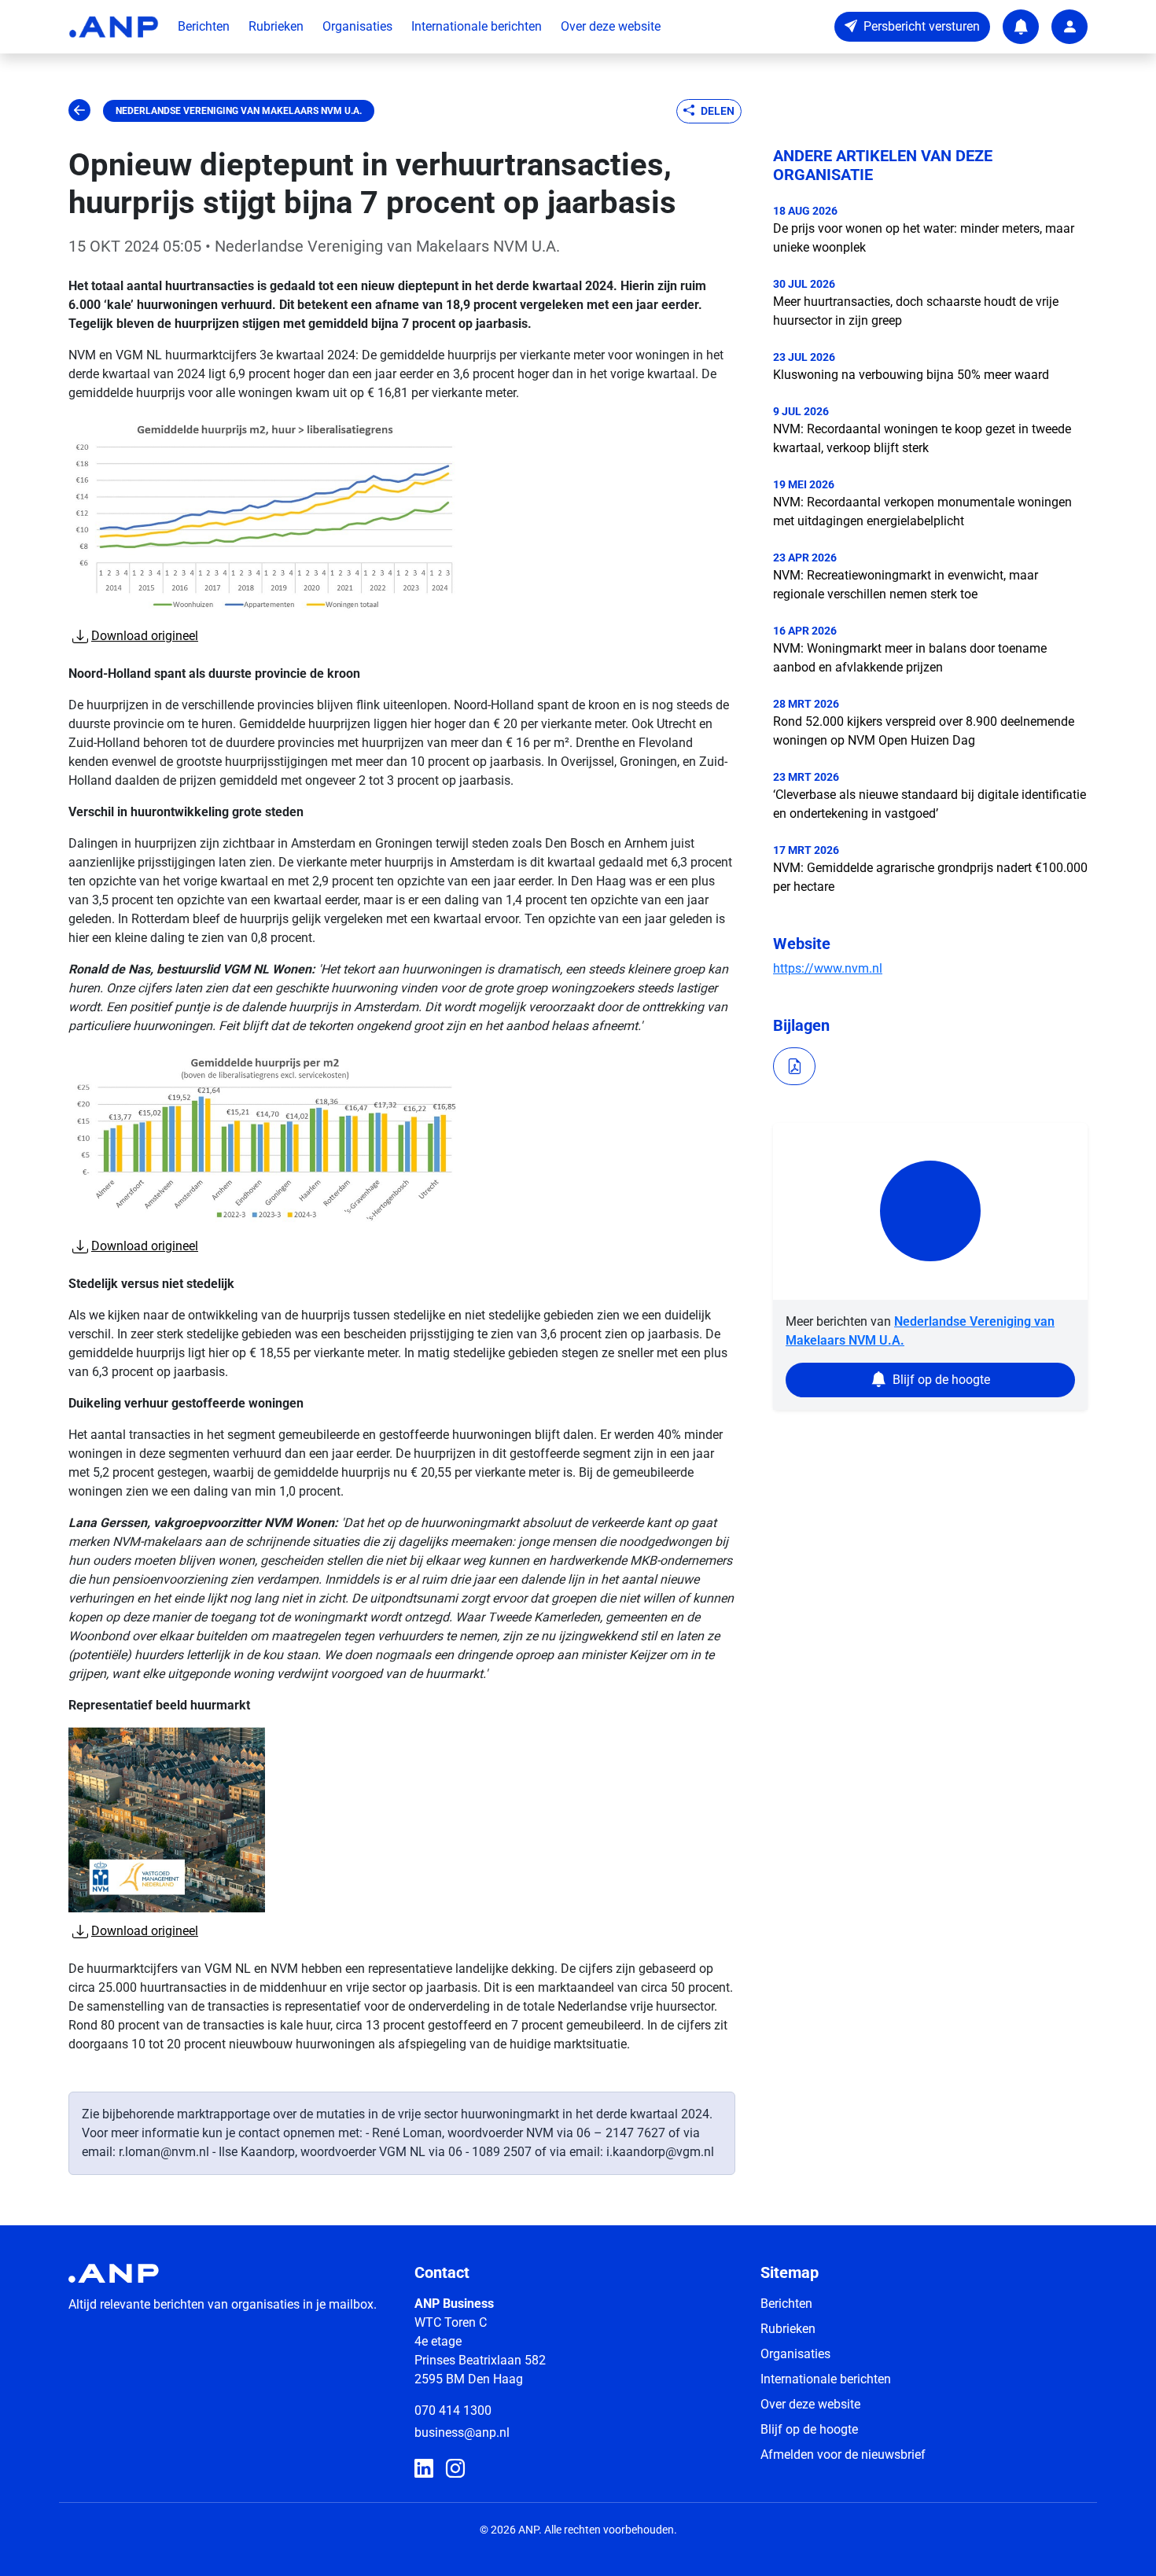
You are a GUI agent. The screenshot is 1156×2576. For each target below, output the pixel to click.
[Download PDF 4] (794, 1066)
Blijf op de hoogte (809, 2429)
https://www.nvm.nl (828, 968)
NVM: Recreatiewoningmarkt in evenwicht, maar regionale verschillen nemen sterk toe (906, 585)
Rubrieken (276, 26)
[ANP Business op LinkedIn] (424, 2469)
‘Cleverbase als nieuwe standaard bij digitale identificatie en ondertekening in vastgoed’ (930, 804)
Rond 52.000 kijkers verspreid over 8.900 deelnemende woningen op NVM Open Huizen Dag (924, 731)
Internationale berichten (477, 26)
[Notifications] (1021, 27)
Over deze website (611, 26)
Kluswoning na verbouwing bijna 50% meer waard (911, 375)
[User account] (1069, 27)
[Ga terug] (79, 111)
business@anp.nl (462, 2432)
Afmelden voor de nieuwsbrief (843, 2455)
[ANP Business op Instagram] (455, 2469)
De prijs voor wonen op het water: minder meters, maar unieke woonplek (924, 238)
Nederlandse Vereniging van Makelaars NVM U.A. (239, 111)
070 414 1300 (453, 2410)
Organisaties (357, 26)
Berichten (204, 26)
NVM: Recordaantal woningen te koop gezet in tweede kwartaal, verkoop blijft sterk (922, 438)
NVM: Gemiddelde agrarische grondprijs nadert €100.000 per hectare (930, 877)
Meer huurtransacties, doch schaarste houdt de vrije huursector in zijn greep (916, 311)
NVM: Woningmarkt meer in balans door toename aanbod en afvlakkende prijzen (910, 658)
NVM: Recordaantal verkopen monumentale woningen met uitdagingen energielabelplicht (922, 512)
